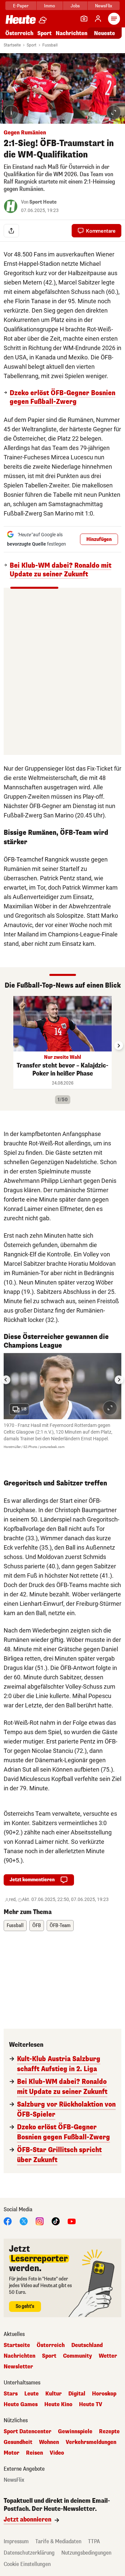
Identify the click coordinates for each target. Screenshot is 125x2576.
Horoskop (104, 2394)
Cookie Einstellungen (27, 2564)
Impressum (16, 2541)
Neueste (104, 33)
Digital (77, 2394)
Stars (11, 2394)
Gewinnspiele (75, 2432)
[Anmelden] (98, 19)
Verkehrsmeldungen (91, 2442)
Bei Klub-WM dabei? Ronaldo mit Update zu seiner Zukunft (60, 570)
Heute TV (91, 2404)
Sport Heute (43, 202)
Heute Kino (58, 2404)
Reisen (34, 2453)
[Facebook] (8, 2221)
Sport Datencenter (27, 2432)
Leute (31, 2394)
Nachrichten (19, 2356)
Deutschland (87, 2345)
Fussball (50, 45)
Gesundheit (18, 2442)
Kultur (53, 2394)
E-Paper (21, 6)
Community (77, 2356)
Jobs (75, 6)
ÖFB (37, 1926)
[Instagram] (40, 2221)
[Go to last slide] (6, 1380)
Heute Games (21, 2404)
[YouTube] (72, 2221)
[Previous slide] (6, 1045)
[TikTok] (56, 2221)
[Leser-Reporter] (84, 19)
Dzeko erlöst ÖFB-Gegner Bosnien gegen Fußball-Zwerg (62, 398)
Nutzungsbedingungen (86, 2553)
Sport (44, 33)
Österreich (19, 33)
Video (57, 2453)
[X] (24, 2221)
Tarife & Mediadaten (58, 2541)
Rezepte (109, 2432)
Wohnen (49, 2442)
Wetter (108, 2356)
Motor (11, 2453)
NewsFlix (103, 6)
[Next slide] (119, 1045)
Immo (49, 6)
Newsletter (18, 2367)
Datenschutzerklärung (29, 2553)
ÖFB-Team (60, 1926)
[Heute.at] (21, 19)
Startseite (12, 45)
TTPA (94, 2541)
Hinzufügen (99, 539)
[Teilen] (11, 231)
